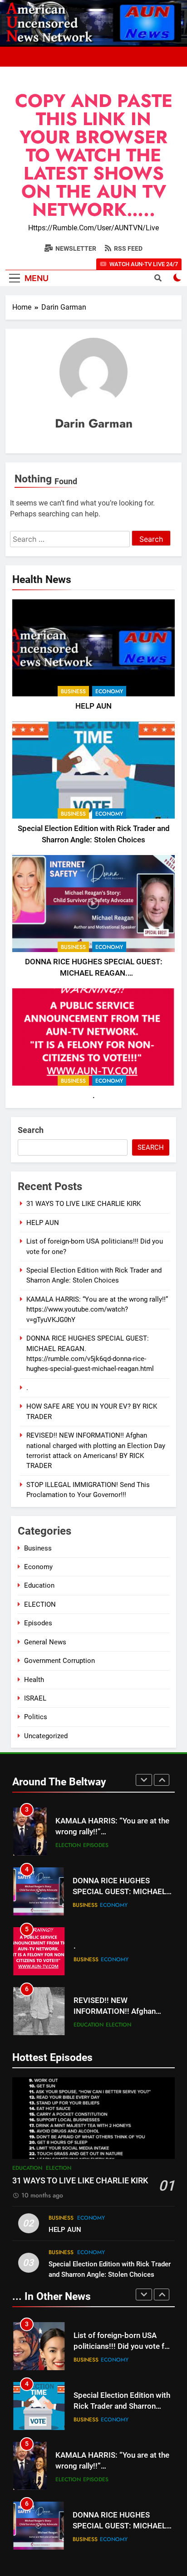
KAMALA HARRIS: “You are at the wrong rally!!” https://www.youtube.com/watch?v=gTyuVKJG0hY (97, 1310)
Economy (109, 691)
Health (34, 1680)
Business (73, 691)
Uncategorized (46, 1736)
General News (45, 1642)
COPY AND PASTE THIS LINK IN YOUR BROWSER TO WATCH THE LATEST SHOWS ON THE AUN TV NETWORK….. (94, 155)
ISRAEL (35, 1698)
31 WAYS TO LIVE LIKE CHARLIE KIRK (84, 1204)
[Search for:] (71, 539)
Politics (36, 1717)
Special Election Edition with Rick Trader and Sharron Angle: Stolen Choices (122, 2347)
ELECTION (40, 1604)
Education (39, 1585)
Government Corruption (59, 1661)
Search (31, 1130)
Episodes (38, 1623)
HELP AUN (93, 706)
